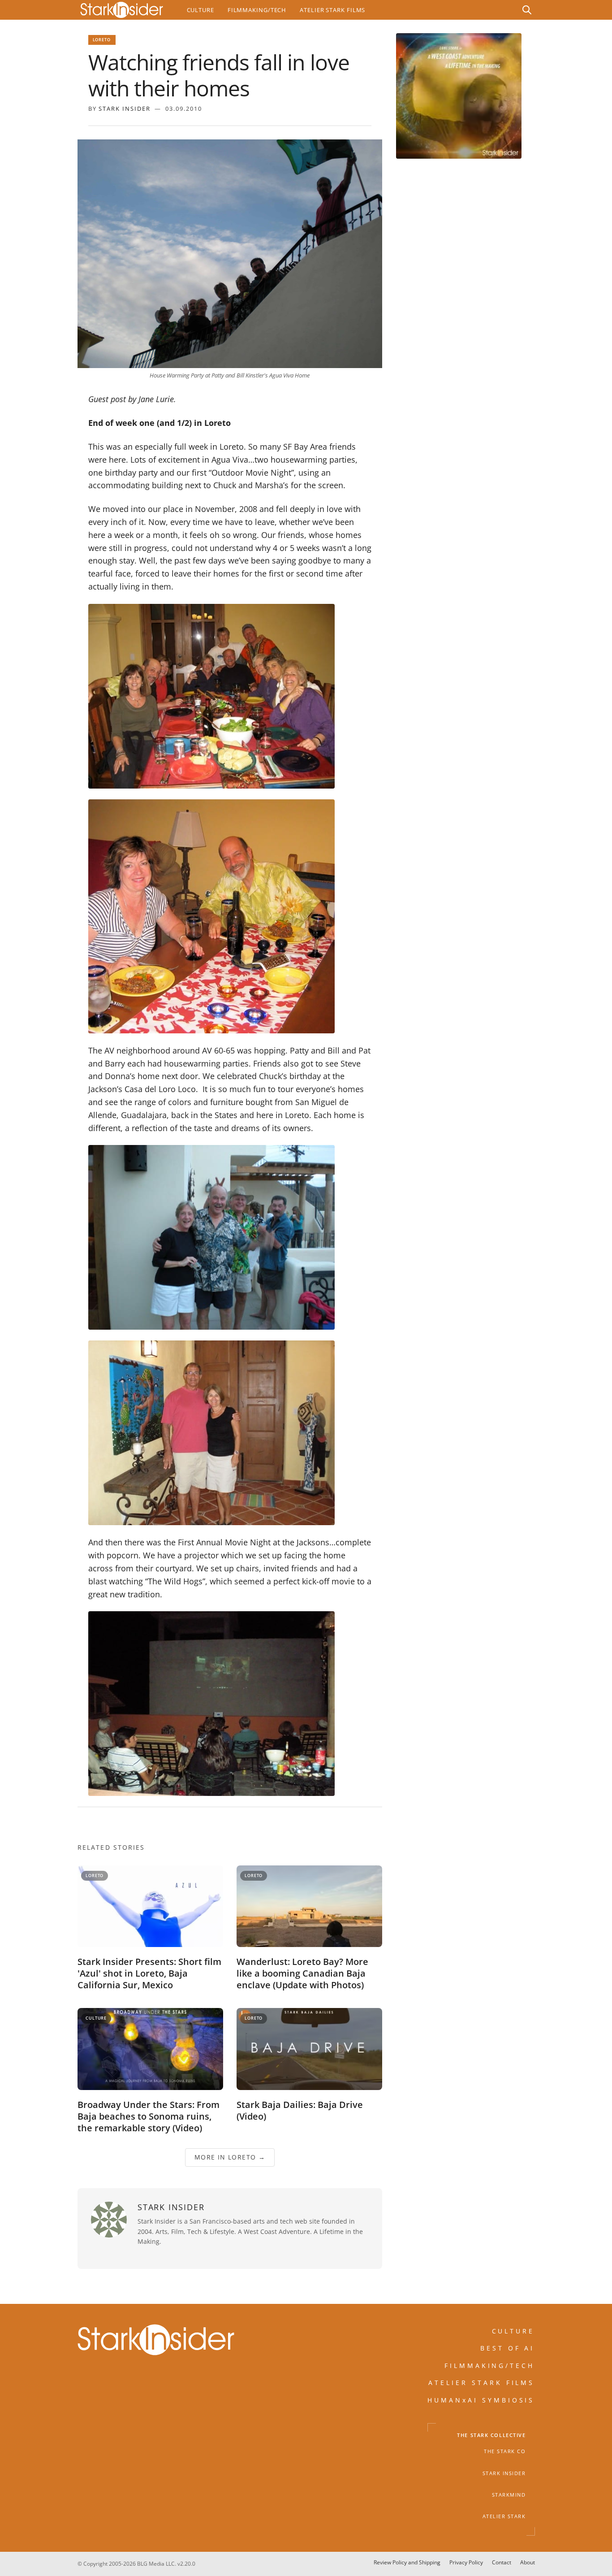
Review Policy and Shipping (407, 2562)
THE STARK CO (505, 2452)
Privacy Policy (466, 2562)
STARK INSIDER (504, 2473)
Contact (502, 2562)
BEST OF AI (508, 2348)
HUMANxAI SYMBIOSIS (481, 2400)
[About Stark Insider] (459, 96)
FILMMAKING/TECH (490, 2366)
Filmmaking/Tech (257, 10)
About (528, 2562)
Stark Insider (125, 108)
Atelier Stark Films (332, 10)
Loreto (102, 40)
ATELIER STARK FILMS (482, 2383)
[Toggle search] (527, 10)
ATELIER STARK (504, 2517)
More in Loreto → (229, 2158)
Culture (200, 10)
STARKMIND (509, 2495)
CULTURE (513, 2331)
